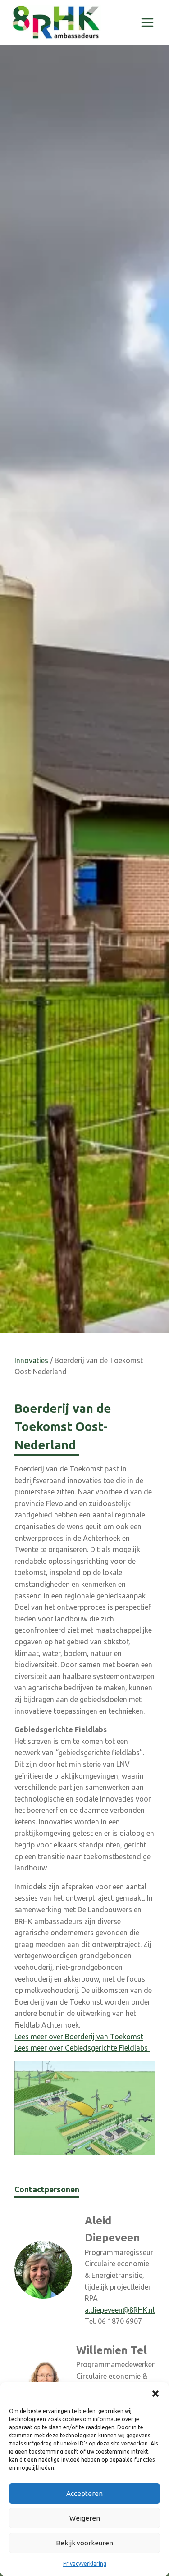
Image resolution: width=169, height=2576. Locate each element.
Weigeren (85, 2518)
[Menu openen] (147, 22)
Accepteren (84, 2493)
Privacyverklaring (85, 2564)
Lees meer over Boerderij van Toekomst (79, 2037)
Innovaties (31, 1360)
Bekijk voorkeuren (84, 2543)
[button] (155, 2394)
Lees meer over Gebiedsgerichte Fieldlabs (82, 2048)
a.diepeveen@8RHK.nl (120, 2310)
